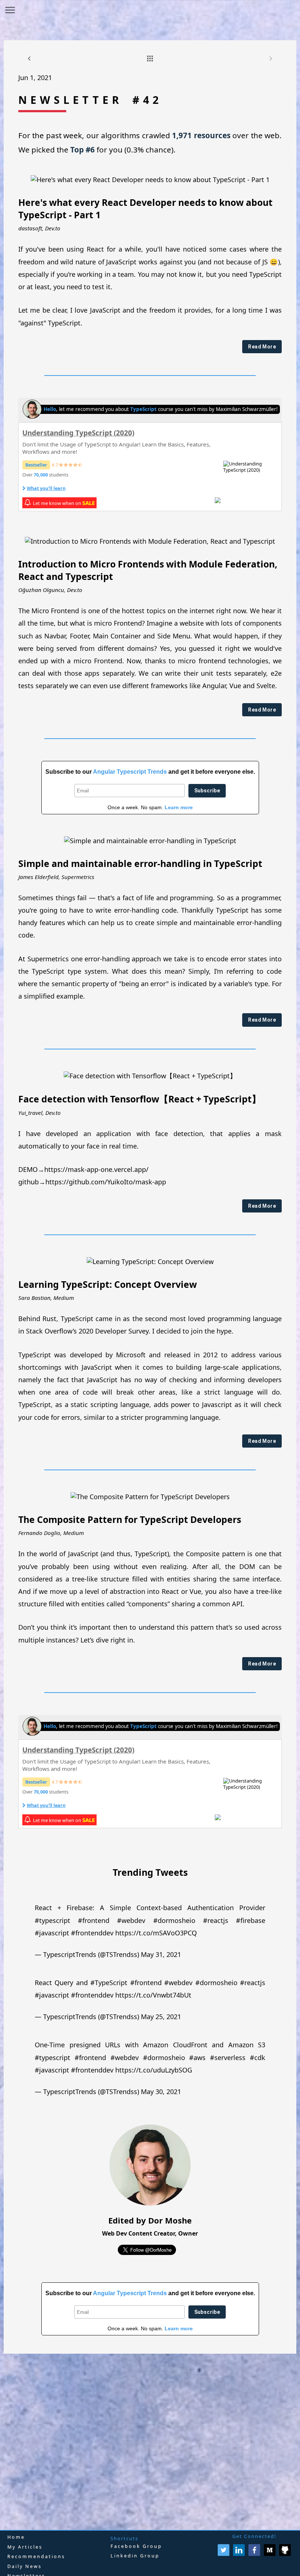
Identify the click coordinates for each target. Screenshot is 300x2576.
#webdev (131, 1920)
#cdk (258, 2058)
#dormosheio (174, 1920)
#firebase (251, 1920)
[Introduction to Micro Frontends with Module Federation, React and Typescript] (150, 541)
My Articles (25, 2547)
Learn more (179, 807)
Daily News (25, 2566)
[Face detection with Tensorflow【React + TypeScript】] (150, 1076)
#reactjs (216, 1920)
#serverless (228, 2058)
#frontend (94, 1920)
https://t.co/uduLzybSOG (154, 2070)
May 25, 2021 (161, 2017)
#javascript (52, 1933)
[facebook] (254, 2554)
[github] (285, 2554)
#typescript (52, 1920)
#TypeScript (109, 1983)
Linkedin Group (135, 2556)
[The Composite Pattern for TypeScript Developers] (150, 1497)
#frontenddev (92, 1933)
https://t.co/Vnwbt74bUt (153, 1995)
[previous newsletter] (29, 59)
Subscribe (207, 791)
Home (16, 2537)
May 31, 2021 (161, 1954)
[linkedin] (239, 2554)
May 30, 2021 (161, 2092)
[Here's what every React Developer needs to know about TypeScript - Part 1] (150, 180)
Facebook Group (136, 2546)
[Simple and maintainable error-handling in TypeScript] (150, 841)
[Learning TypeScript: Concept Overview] (150, 1261)
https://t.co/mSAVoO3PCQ (156, 1933)
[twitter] (224, 2554)
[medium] (270, 2554)
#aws (197, 2058)
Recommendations (36, 2556)
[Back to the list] (150, 59)
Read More (262, 347)
